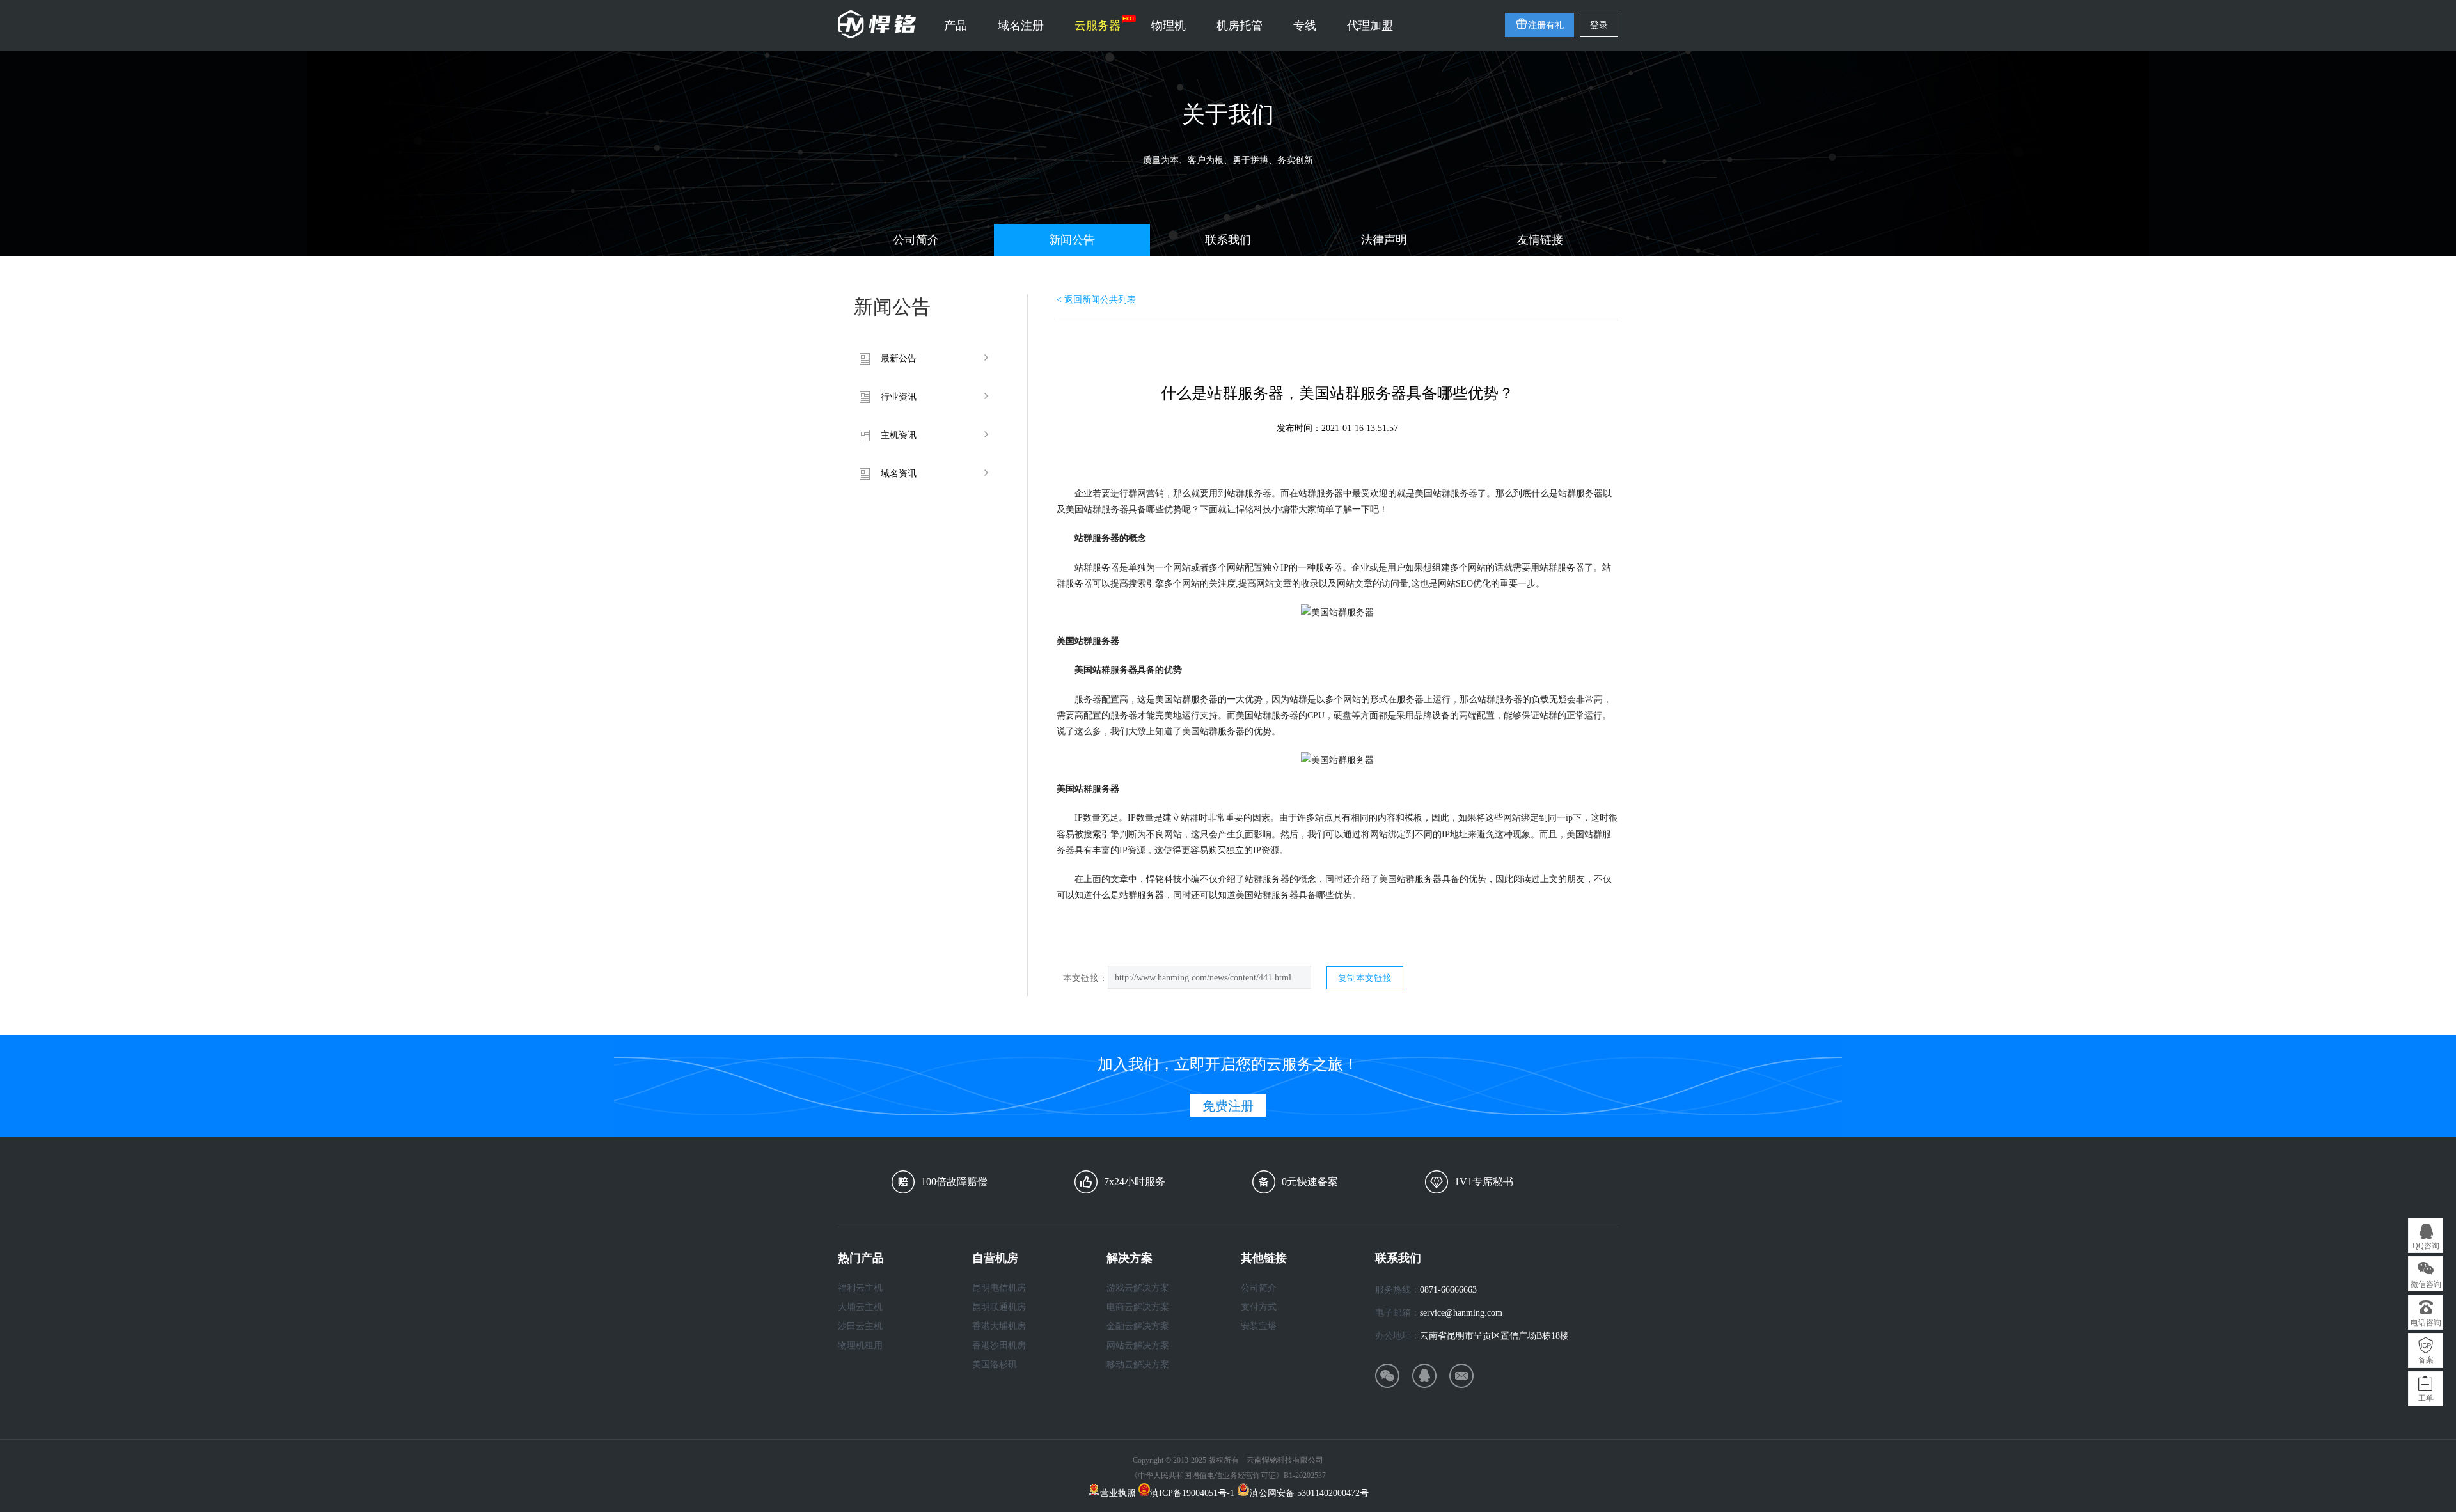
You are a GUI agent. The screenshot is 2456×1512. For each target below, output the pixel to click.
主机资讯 (899, 435)
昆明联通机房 (999, 1307)
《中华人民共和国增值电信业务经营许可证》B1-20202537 (1228, 1476)
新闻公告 (1072, 240)
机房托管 (1240, 26)
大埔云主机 (860, 1307)
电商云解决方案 (1138, 1307)
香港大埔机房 (999, 1326)
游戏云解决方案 (1138, 1288)
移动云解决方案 (1138, 1365)
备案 (2426, 1360)
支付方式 (1259, 1307)
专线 (1305, 26)
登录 (1599, 25)
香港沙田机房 (999, 1345)
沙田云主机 (860, 1326)
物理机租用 (860, 1345)
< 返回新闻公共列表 (1096, 300)
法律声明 (1384, 240)
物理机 (1169, 26)
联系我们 (1228, 240)
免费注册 (1228, 1106)
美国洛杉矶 (995, 1365)
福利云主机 (860, 1288)
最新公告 (899, 358)
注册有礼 (1546, 25)
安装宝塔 (1259, 1326)
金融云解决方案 (1138, 1326)
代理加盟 (1370, 26)
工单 (2426, 1398)
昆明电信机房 (999, 1288)
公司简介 (916, 240)
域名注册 (1021, 26)
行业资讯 (899, 397)
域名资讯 (899, 474)
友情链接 (1540, 240)
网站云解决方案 (1138, 1345)
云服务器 (1098, 26)
